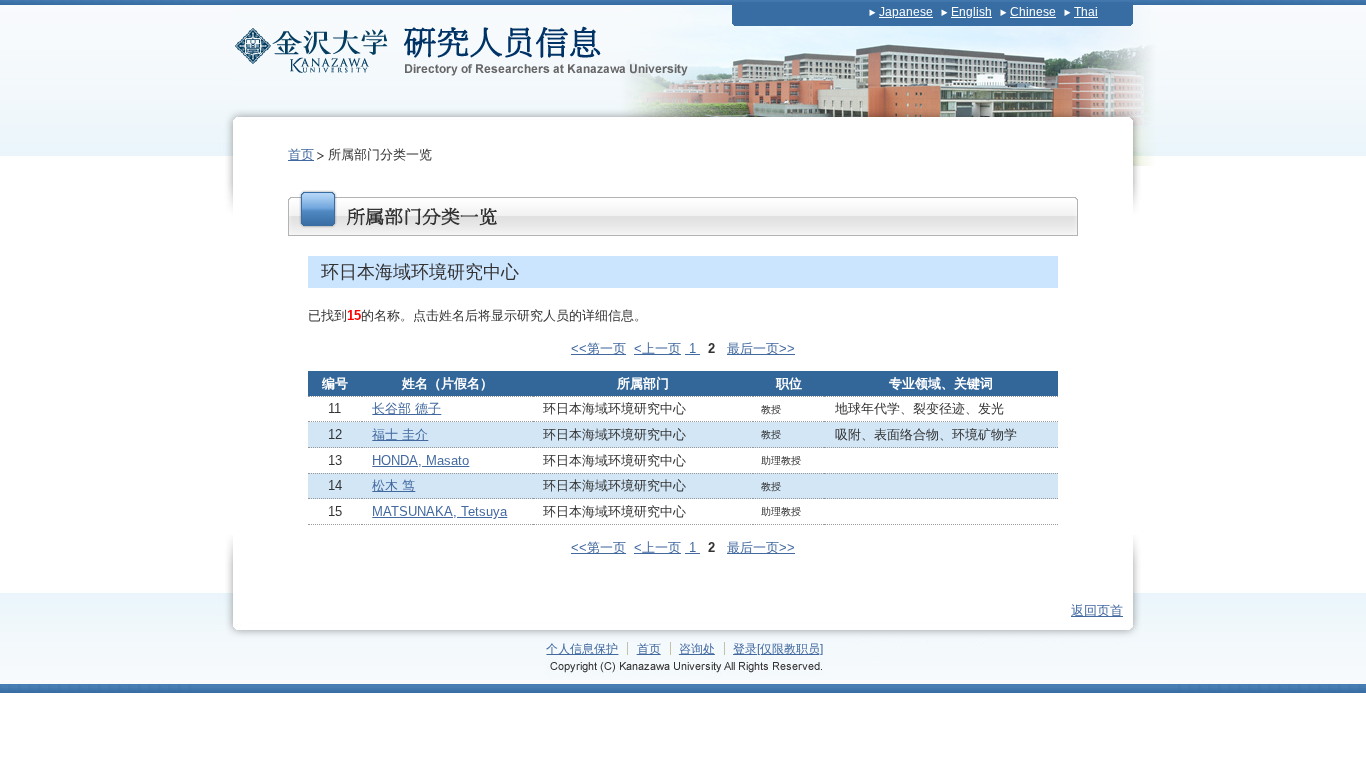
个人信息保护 (582, 648)
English (971, 12)
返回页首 (1097, 610)
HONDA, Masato (420, 460)
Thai (1086, 12)
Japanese (906, 12)
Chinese (1033, 12)
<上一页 (657, 348)
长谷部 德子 (406, 408)
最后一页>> (761, 348)
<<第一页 (598, 348)
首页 (301, 154)
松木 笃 (393, 485)
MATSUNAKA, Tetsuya (439, 511)
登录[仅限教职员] (778, 648)
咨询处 (697, 648)
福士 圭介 (400, 434)
